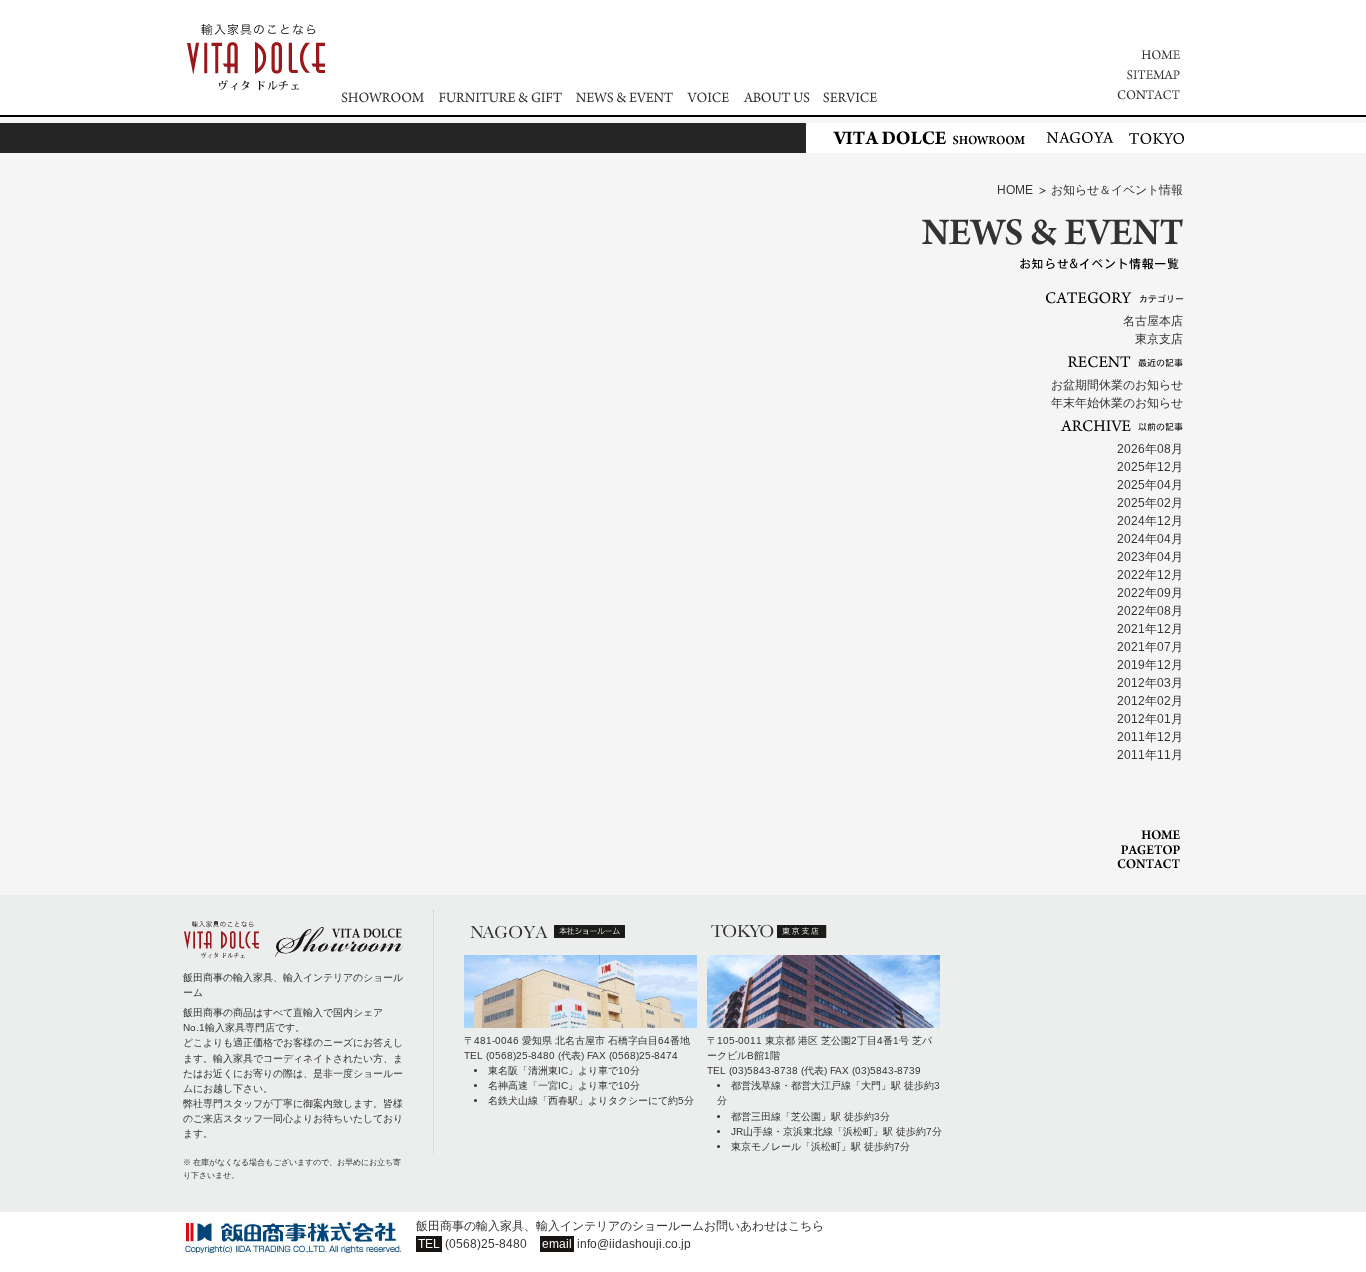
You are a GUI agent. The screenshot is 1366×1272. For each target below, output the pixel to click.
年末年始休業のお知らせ (1117, 403)
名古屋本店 (1153, 321)
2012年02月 (1150, 701)
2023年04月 (1150, 557)
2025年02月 (1150, 503)
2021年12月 (1150, 629)
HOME (1015, 190)
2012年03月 (1150, 683)
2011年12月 (1150, 737)
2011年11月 (1150, 755)
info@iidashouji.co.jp (634, 1244)
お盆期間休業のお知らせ (1117, 385)
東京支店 (1159, 339)
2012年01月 (1150, 719)
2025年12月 (1150, 467)
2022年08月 (1150, 611)
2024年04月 (1150, 539)
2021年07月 (1150, 647)
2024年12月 (1150, 521)
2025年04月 (1150, 485)
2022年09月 (1150, 593)
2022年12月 (1150, 575)
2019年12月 (1150, 665)
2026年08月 (1150, 449)
